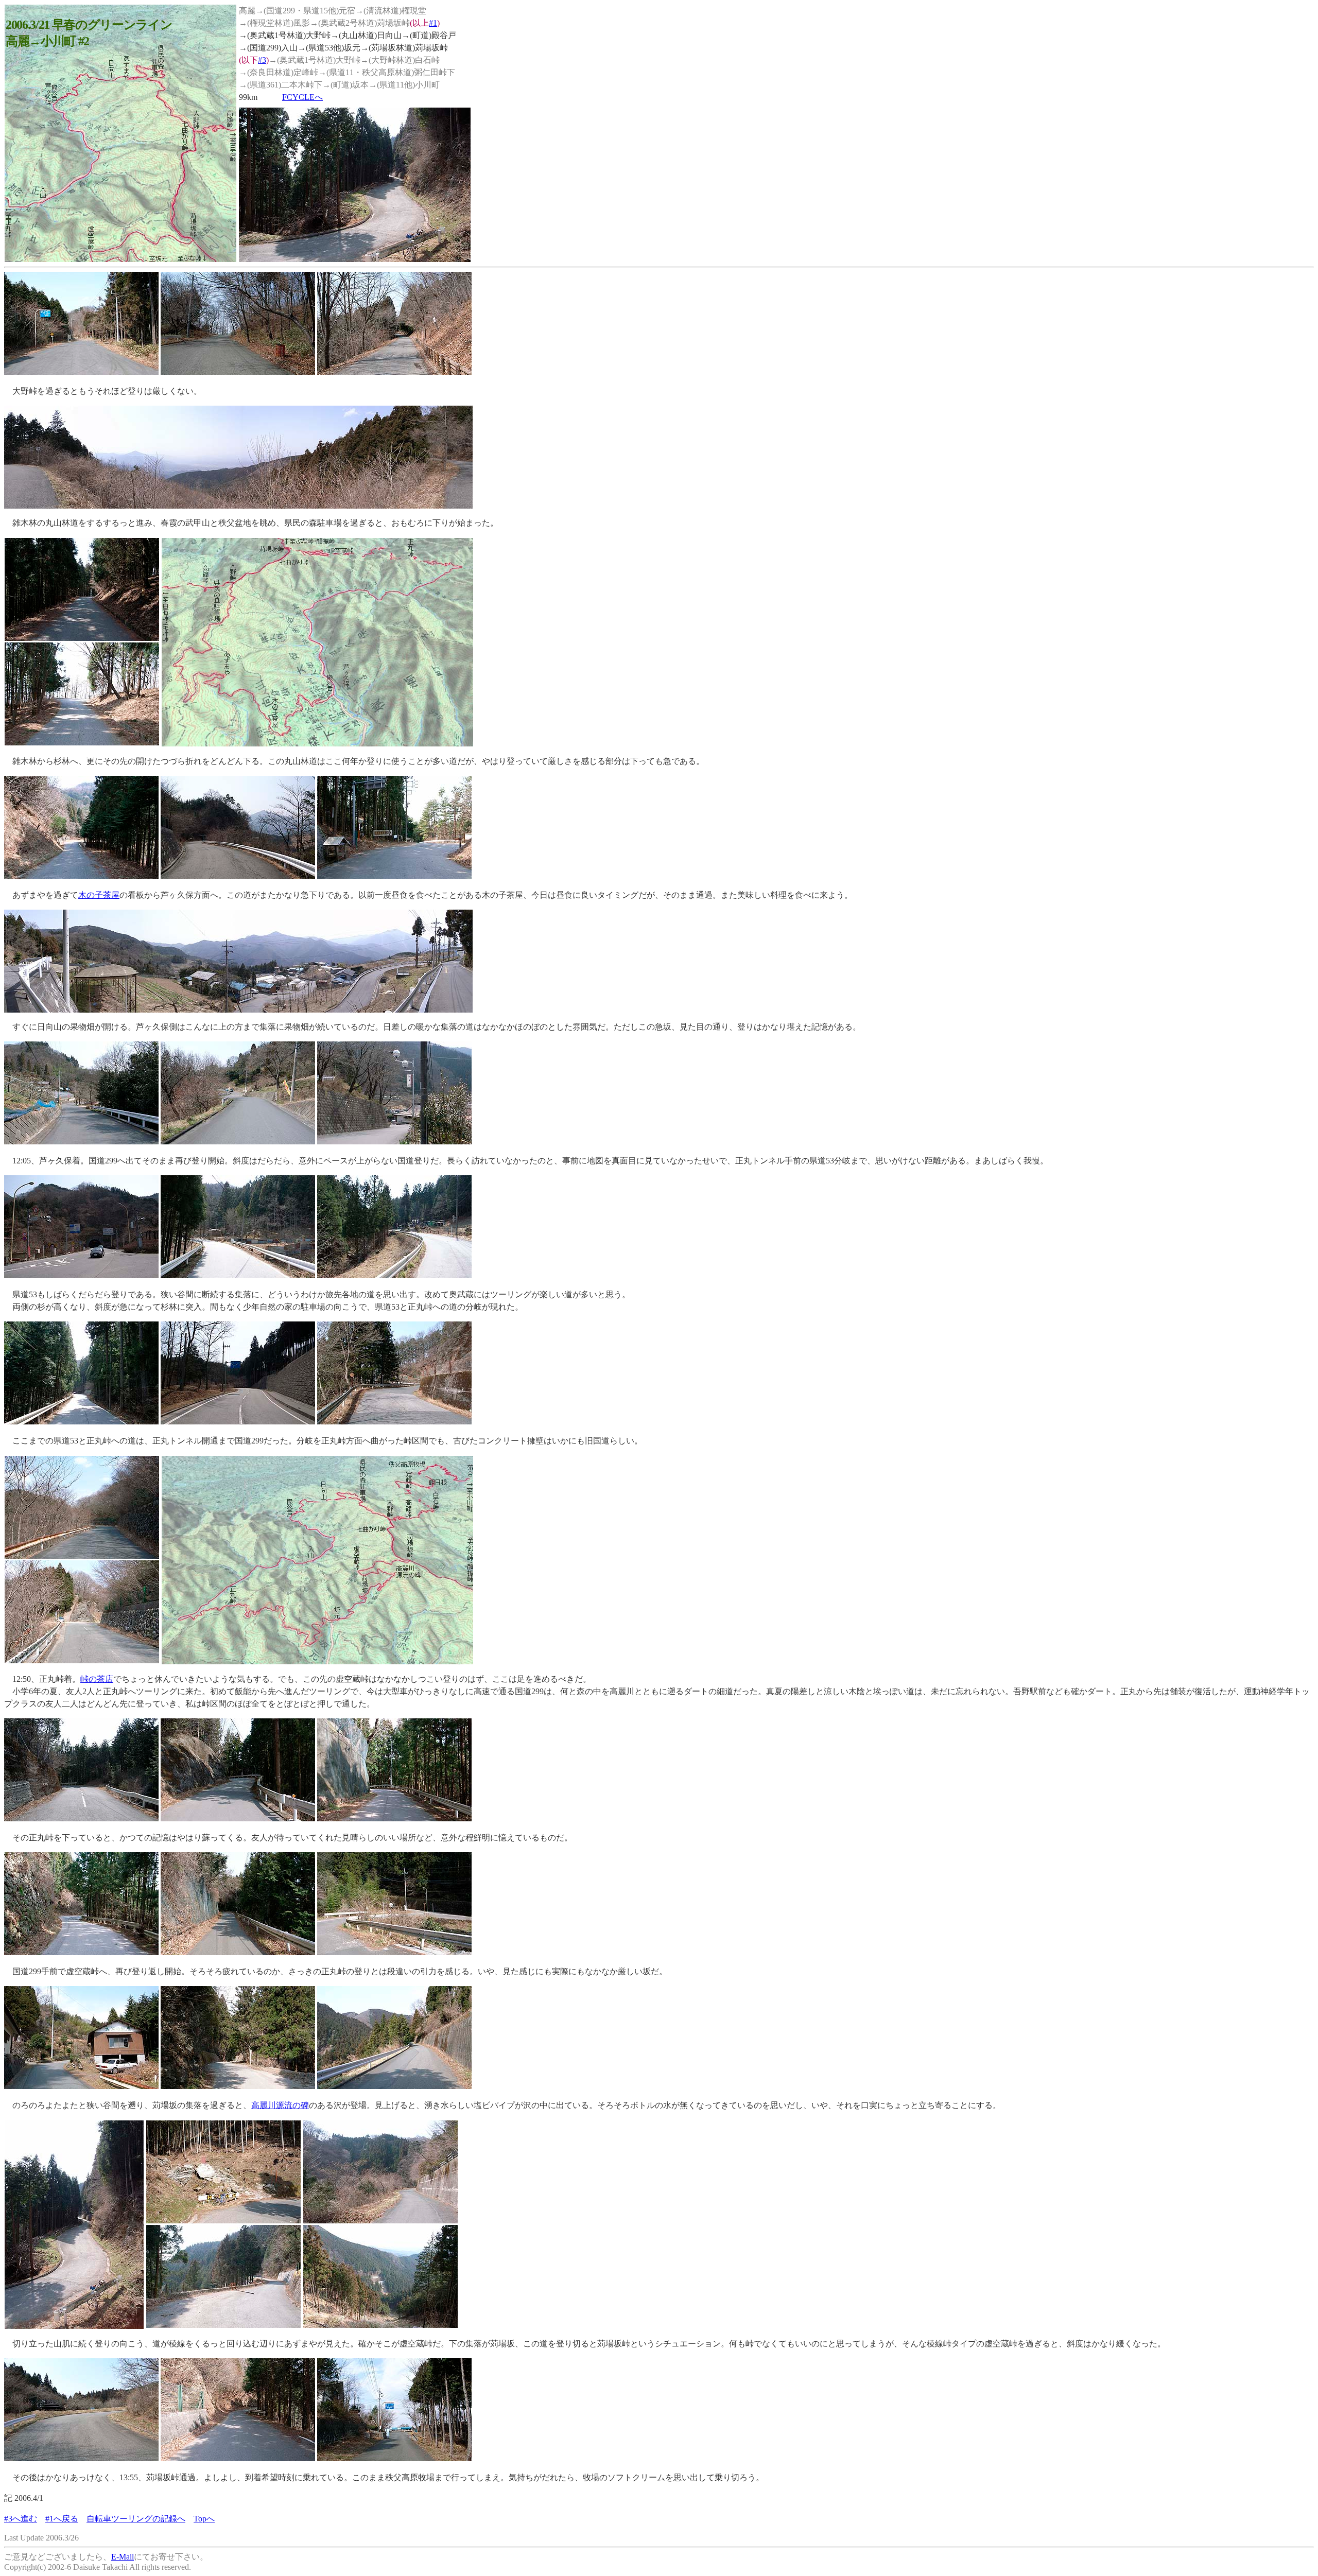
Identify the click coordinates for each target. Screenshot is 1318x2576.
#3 (262, 60)
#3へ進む (21, 2519)
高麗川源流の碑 (280, 2105)
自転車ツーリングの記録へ (136, 2519)
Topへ (204, 2519)
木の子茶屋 (99, 895)
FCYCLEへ (302, 97)
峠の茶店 (97, 1679)
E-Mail (123, 2557)
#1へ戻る (62, 2519)
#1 (433, 23)
